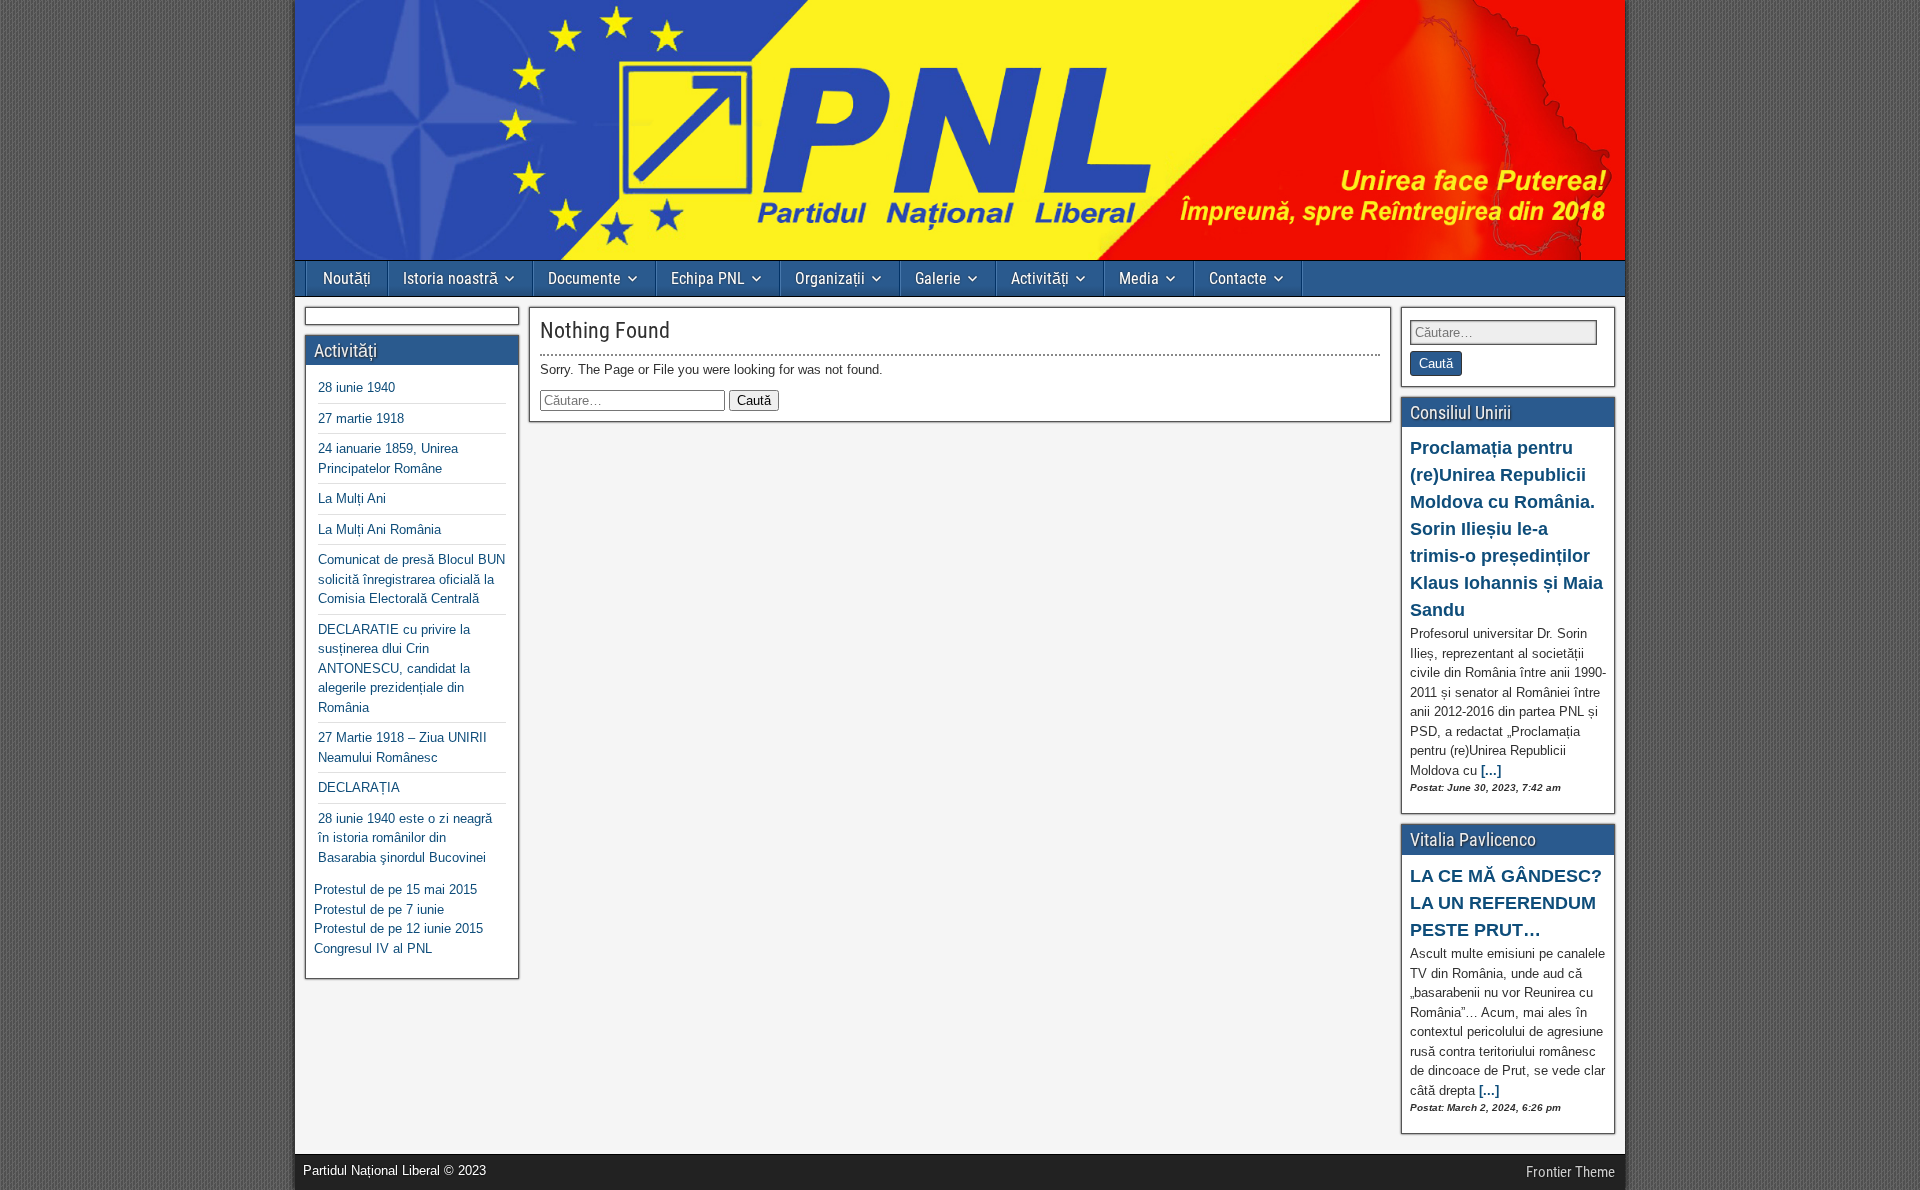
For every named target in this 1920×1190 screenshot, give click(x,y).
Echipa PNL (708, 278)
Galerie (938, 278)
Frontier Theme (1570, 1172)
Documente (584, 278)
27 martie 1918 (361, 418)
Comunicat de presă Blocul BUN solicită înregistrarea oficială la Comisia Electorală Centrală (411, 579)
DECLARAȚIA (359, 787)
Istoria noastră (450, 278)
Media (1139, 278)
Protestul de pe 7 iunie (379, 909)
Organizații (830, 278)
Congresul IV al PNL (373, 948)
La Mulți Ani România (379, 529)
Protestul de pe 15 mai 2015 (395, 889)
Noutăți (347, 278)
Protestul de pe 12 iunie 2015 (398, 928)
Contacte (1238, 278)
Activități (1040, 278)
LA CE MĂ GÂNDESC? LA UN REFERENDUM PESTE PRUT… (1506, 903)
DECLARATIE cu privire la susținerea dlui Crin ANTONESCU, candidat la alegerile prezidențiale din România (394, 668)
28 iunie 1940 (356, 387)
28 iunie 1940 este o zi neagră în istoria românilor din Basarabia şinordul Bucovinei (405, 838)
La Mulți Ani (352, 498)
